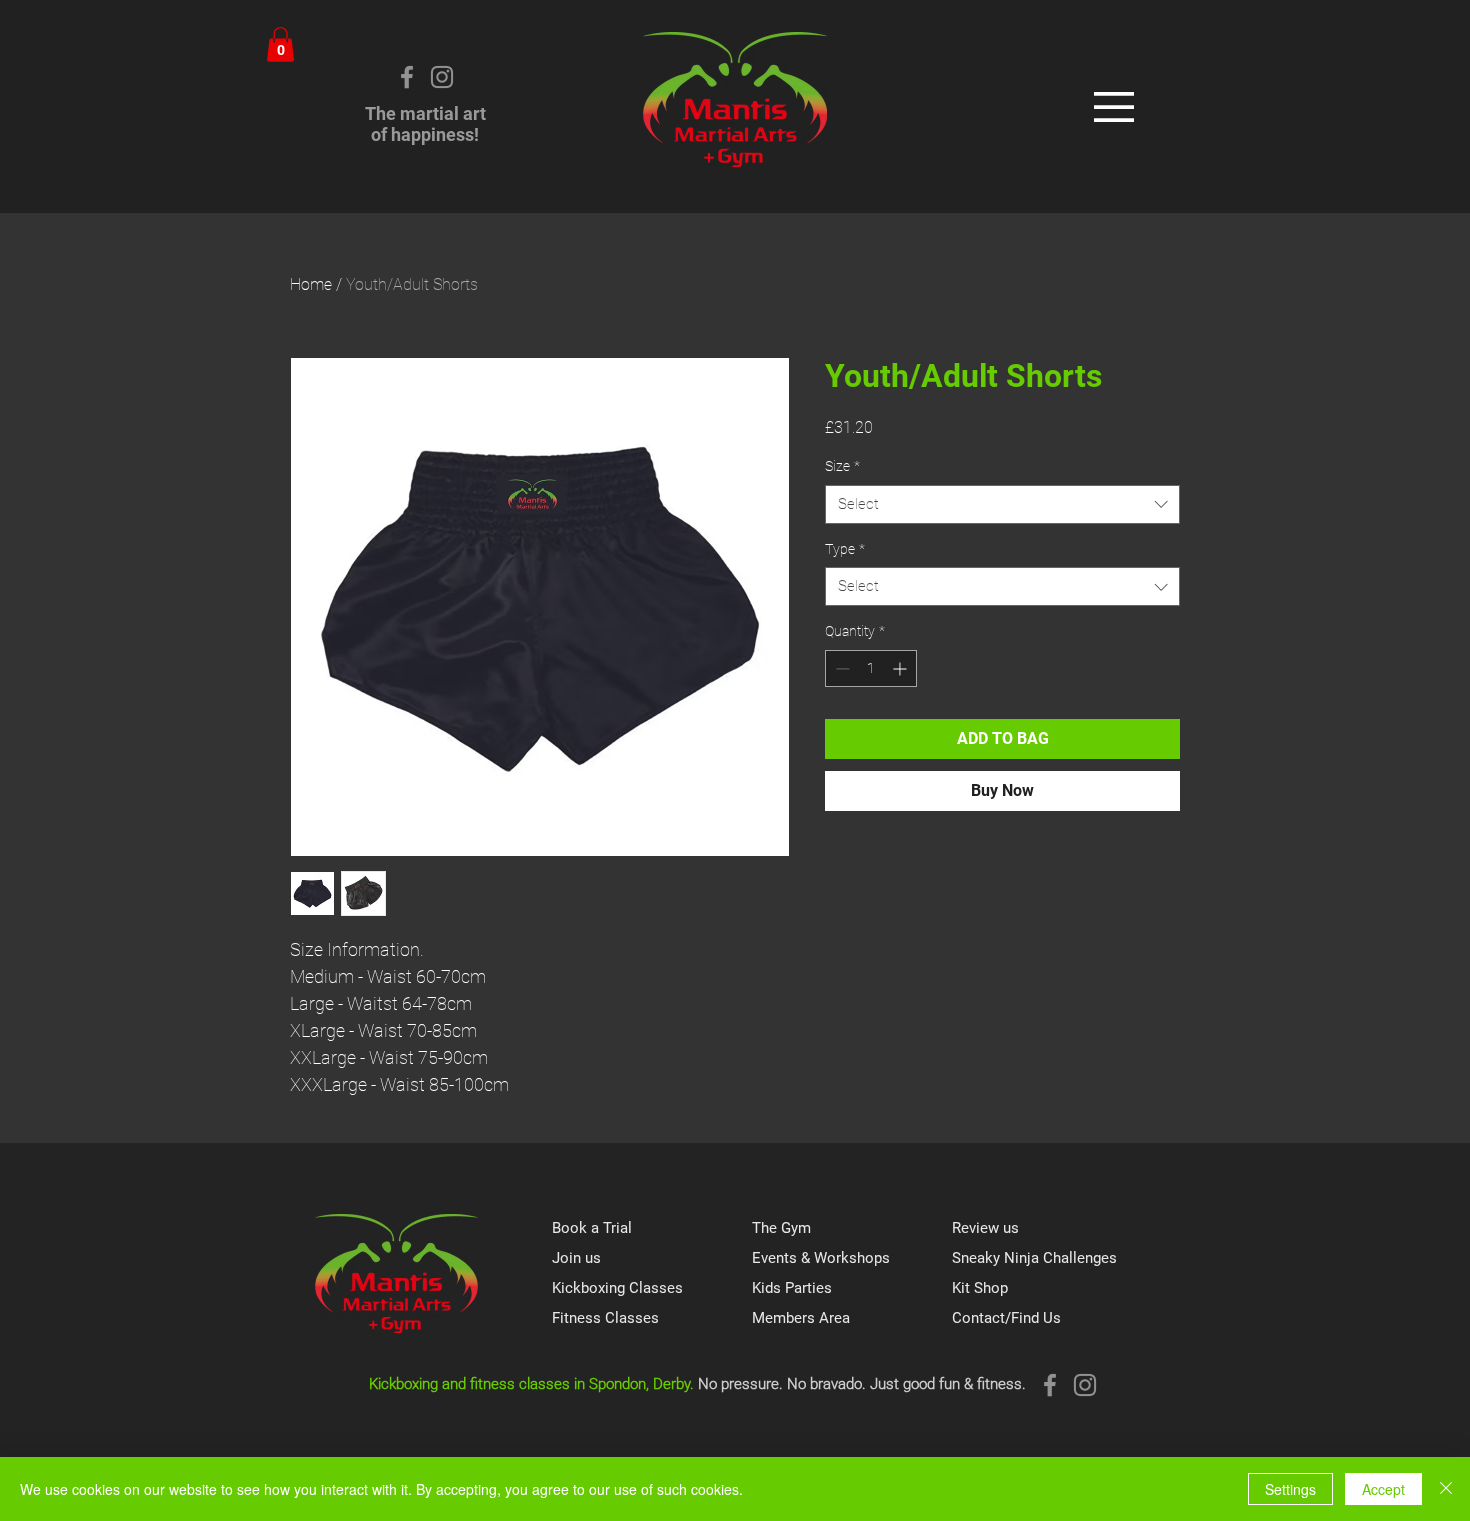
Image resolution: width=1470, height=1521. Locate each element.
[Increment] (901, 668)
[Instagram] (442, 77)
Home (311, 284)
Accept (1383, 1489)
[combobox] (1002, 504)
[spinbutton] (871, 668)
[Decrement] (840, 668)
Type (845, 549)
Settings (1290, 1489)
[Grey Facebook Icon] (407, 77)
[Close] (1446, 1489)
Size (842, 466)
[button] (280, 44)
